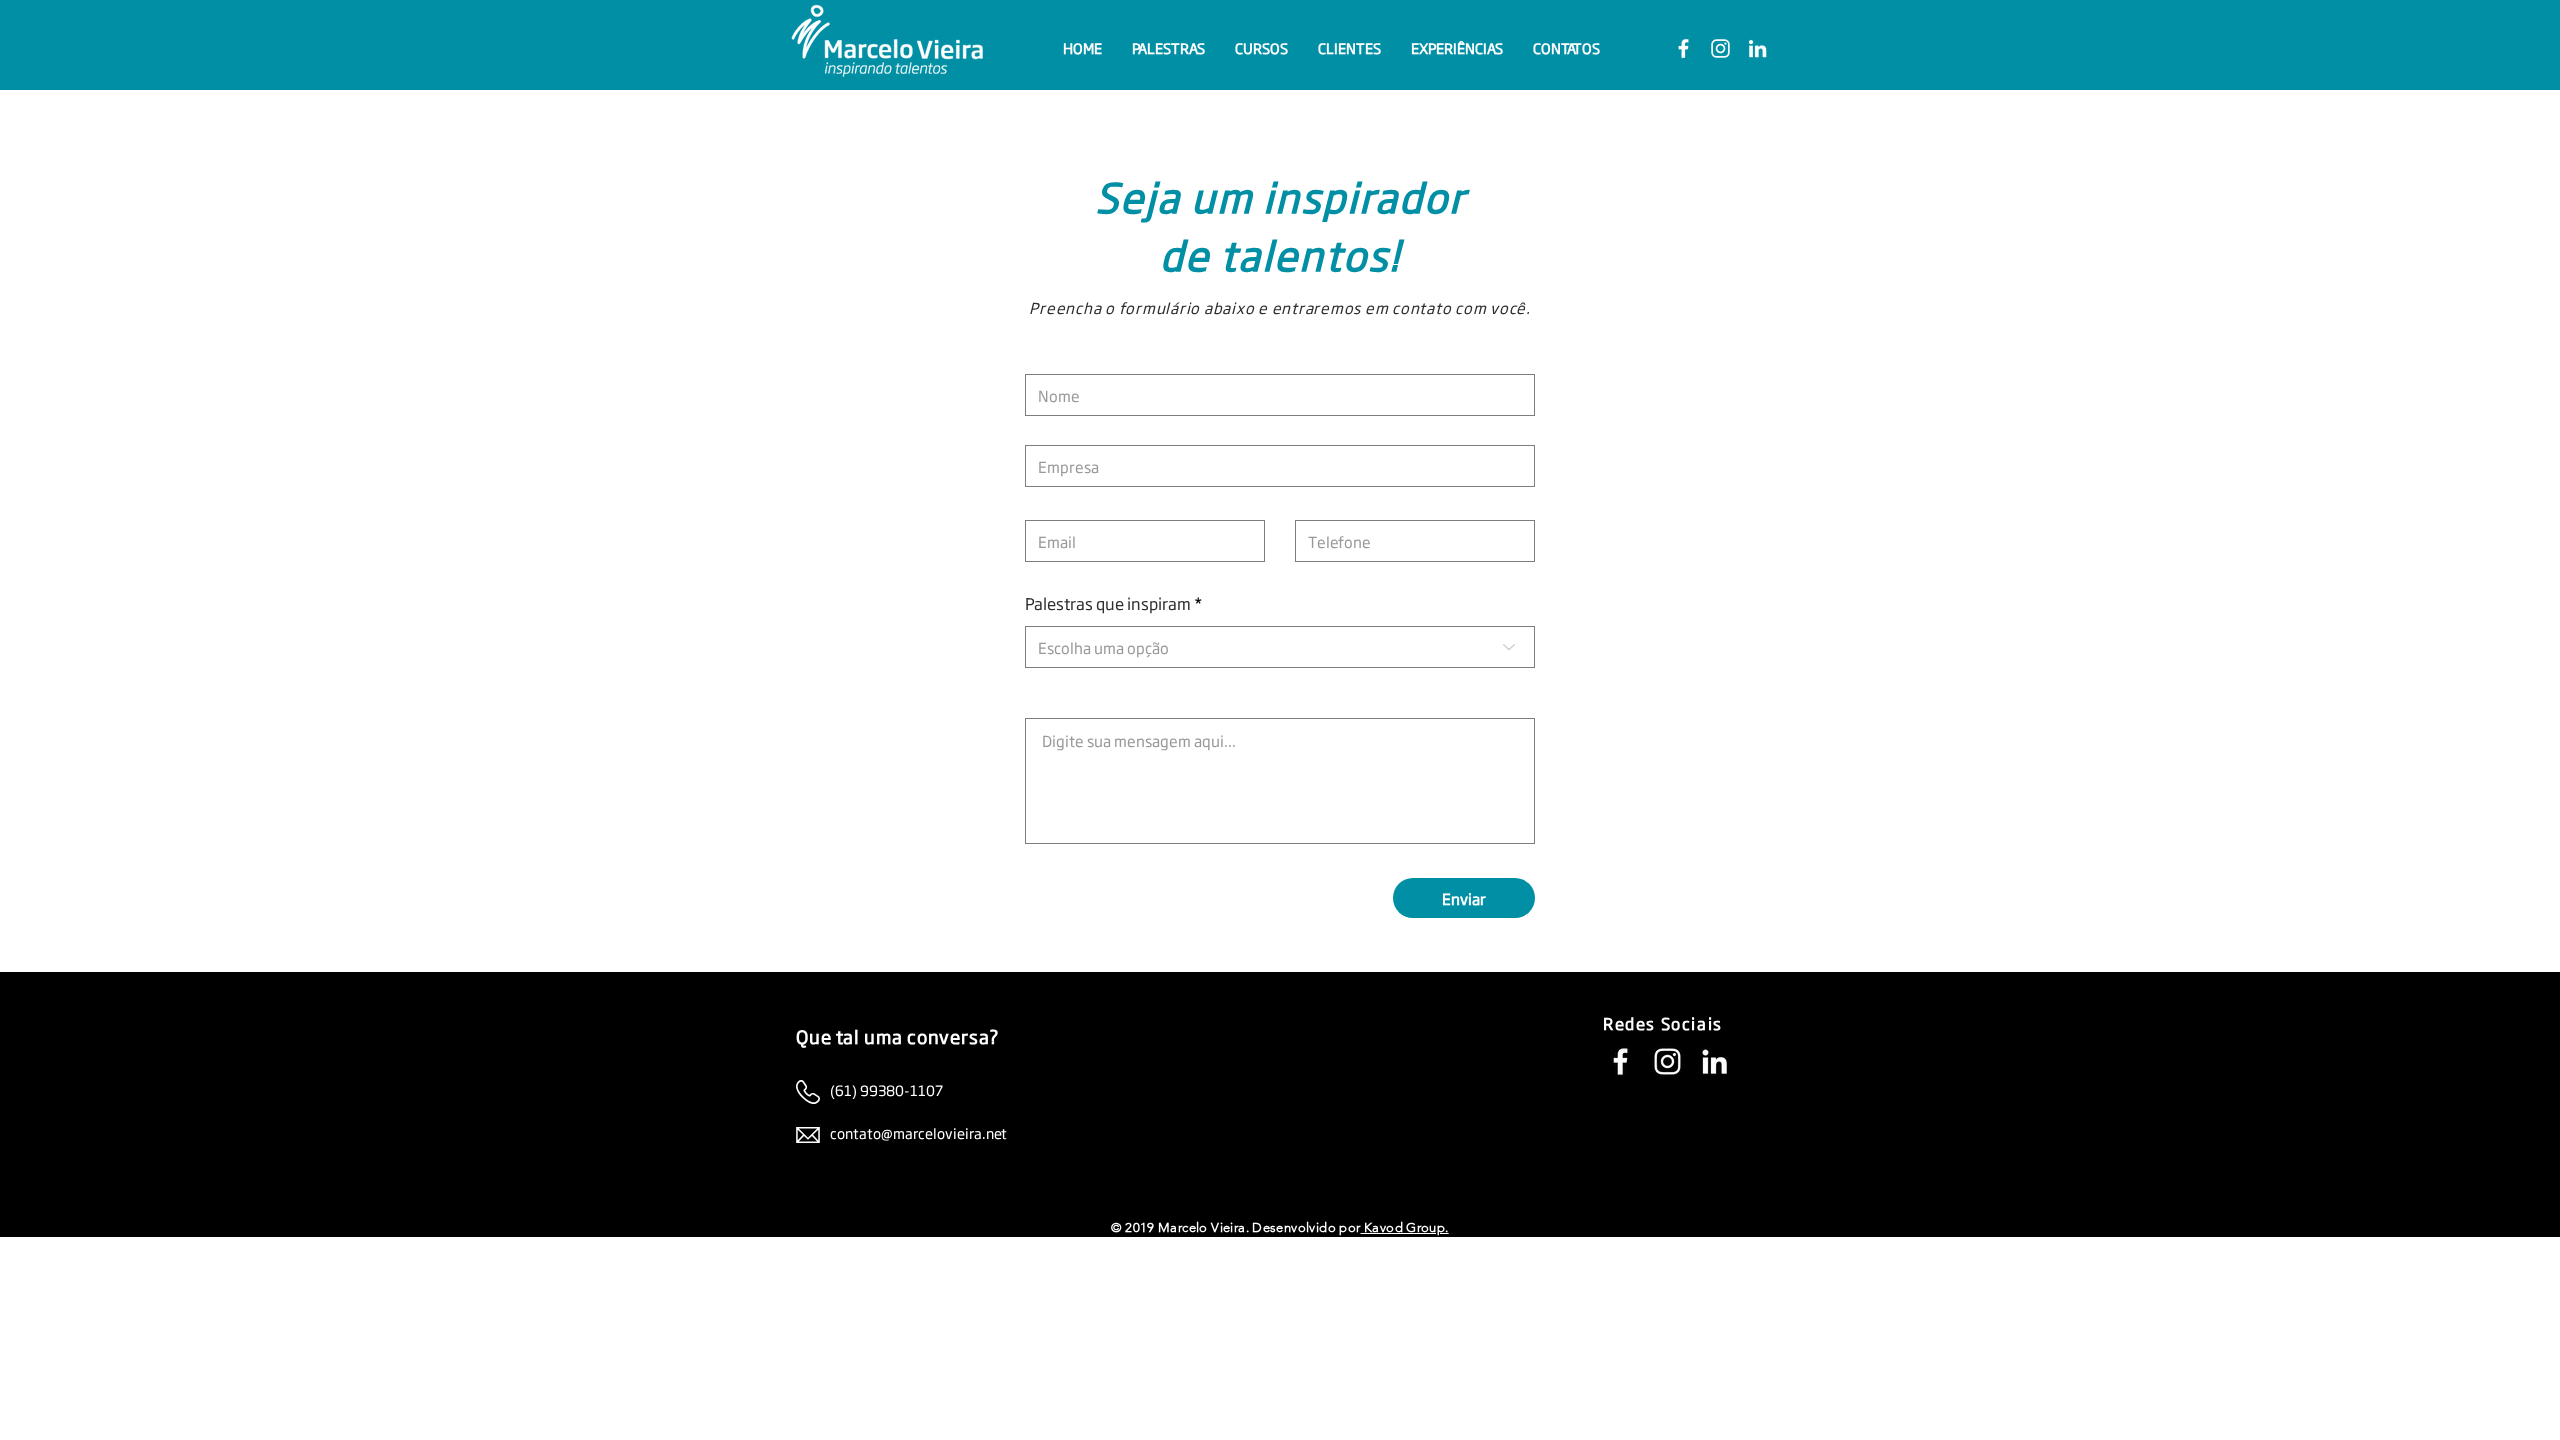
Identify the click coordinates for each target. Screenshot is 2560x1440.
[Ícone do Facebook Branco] (1620, 1061)
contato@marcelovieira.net (918, 1133)
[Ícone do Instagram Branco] (1667, 1061)
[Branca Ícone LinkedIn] (1757, 48)
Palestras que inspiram (1109, 604)
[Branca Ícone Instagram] (1720, 48)
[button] (1168, 48)
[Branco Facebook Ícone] (1683, 48)
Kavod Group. (1405, 1227)
